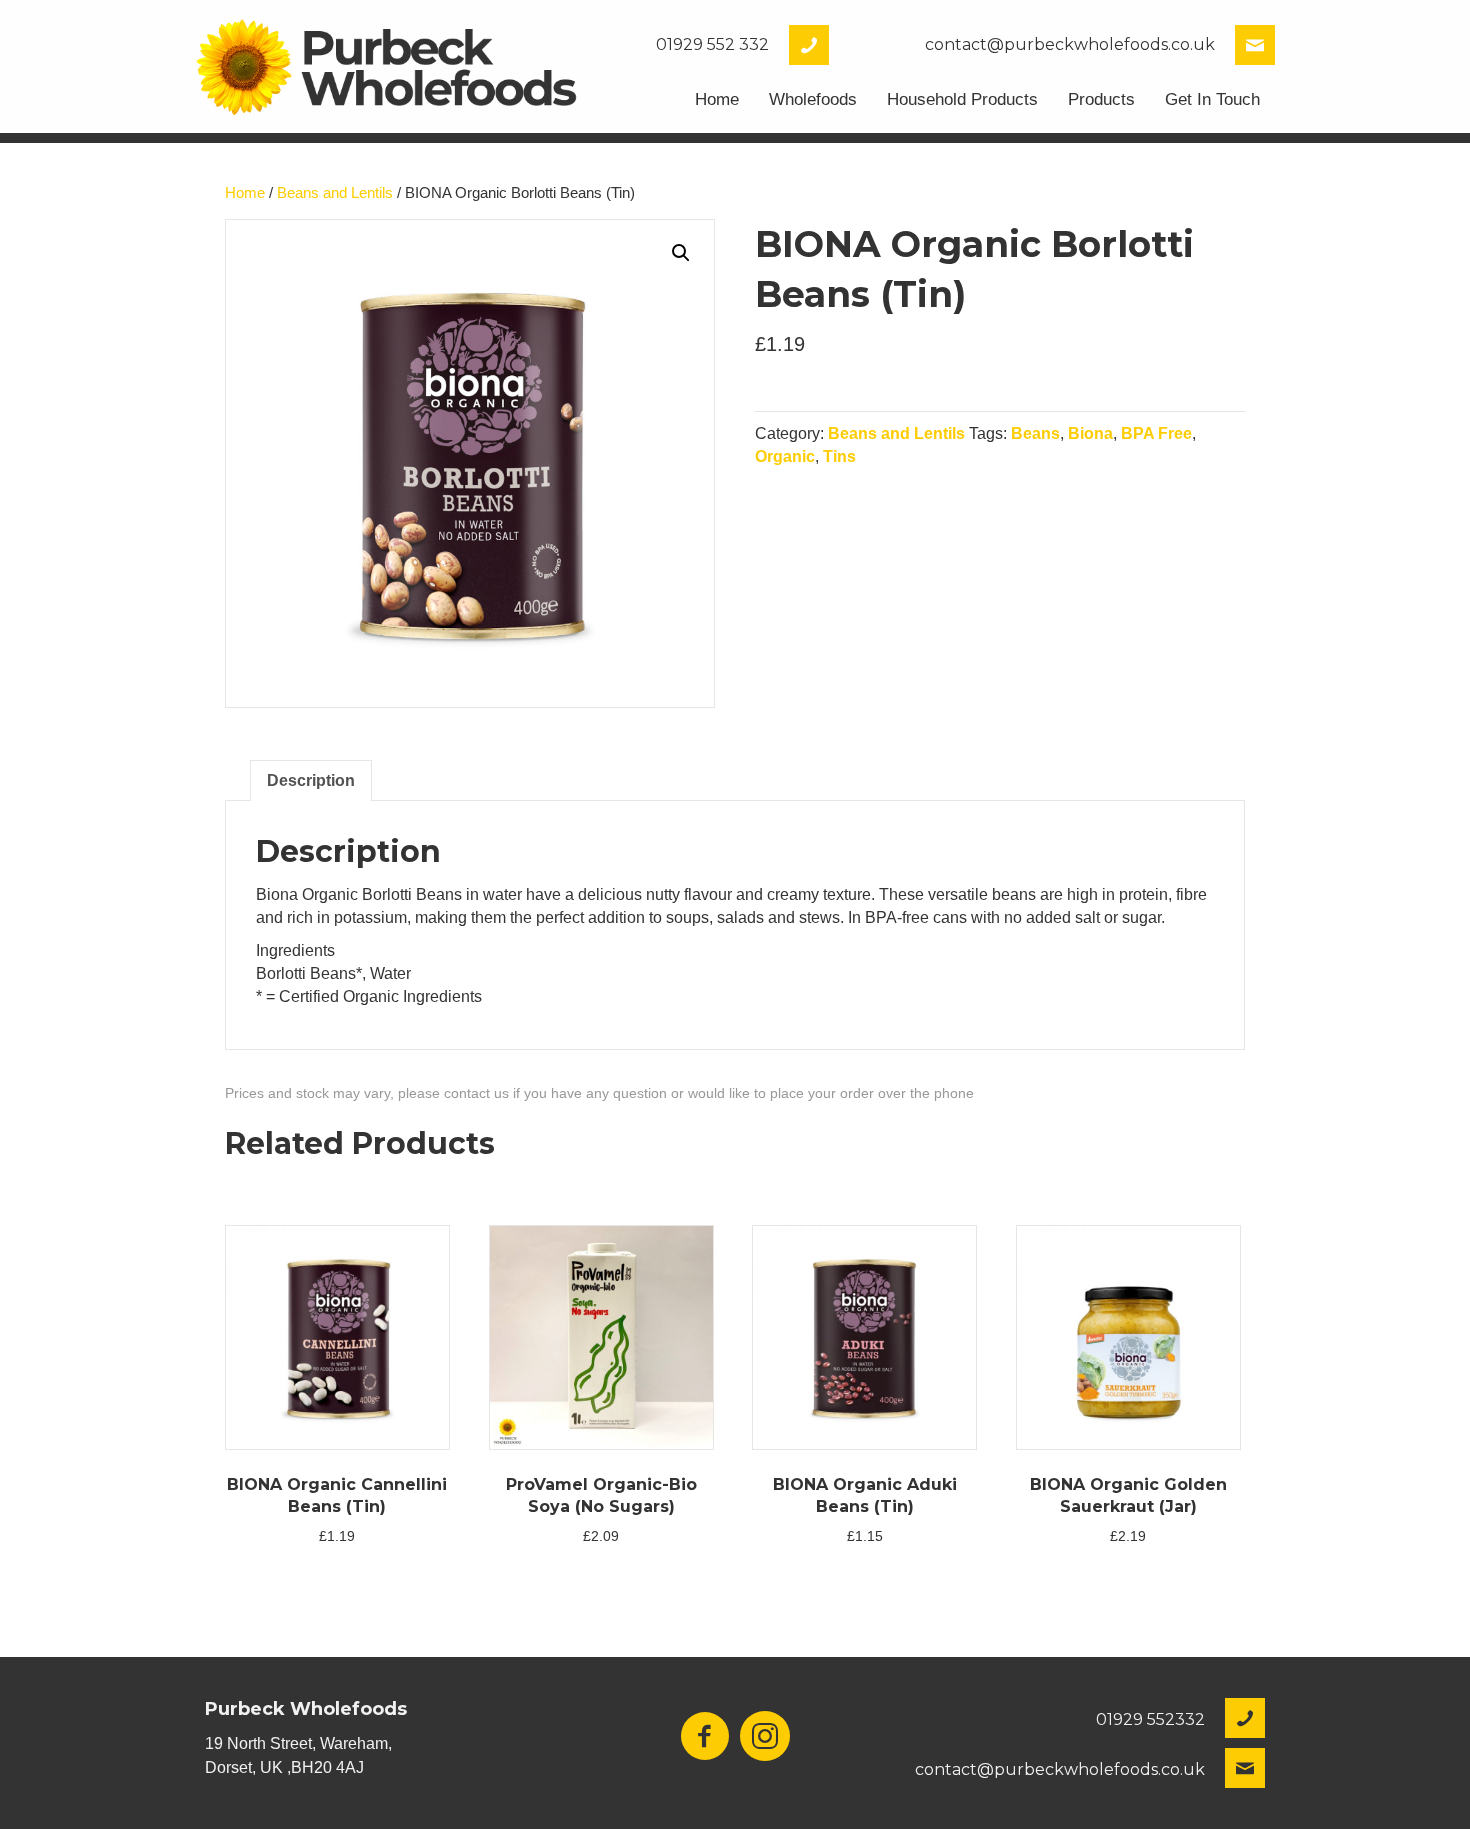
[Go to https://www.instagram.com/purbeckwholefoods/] (765, 1737)
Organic (785, 456)
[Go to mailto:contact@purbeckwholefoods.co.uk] (1062, 45)
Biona (1090, 433)
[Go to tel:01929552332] (715, 45)
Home (245, 193)
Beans (1035, 433)
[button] (681, 253)
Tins (839, 456)
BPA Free (1156, 433)
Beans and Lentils (335, 193)
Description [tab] (311, 780)
